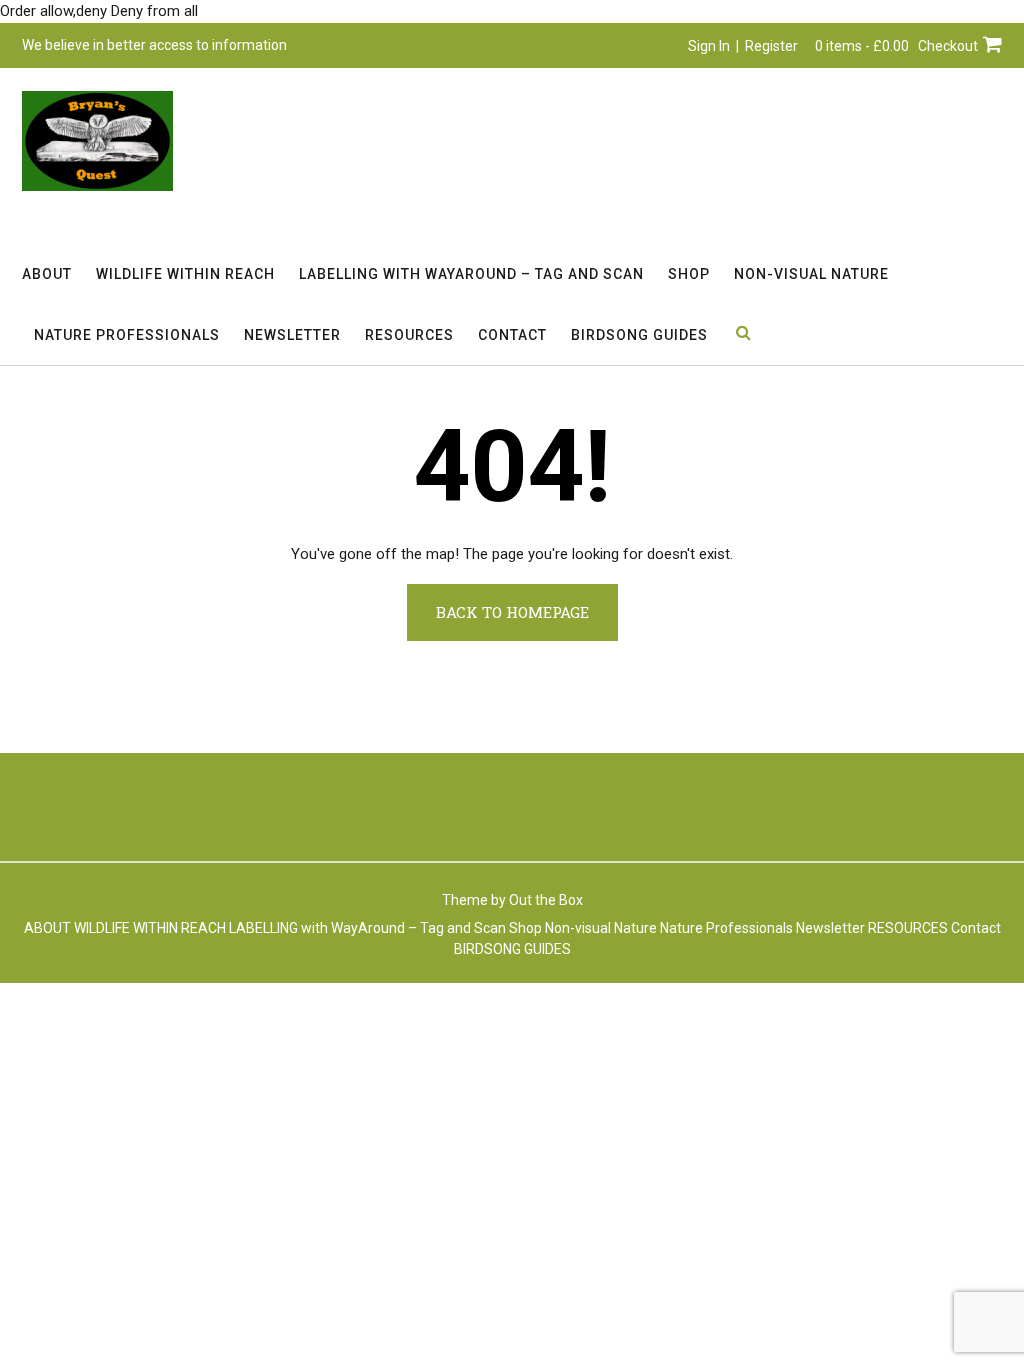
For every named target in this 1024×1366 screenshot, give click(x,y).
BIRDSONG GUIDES (639, 335)
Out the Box (546, 900)
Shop (689, 274)
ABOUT (47, 274)
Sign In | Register (743, 46)
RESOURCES (409, 335)
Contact (512, 335)
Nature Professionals (127, 335)
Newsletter (292, 335)
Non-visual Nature (811, 274)
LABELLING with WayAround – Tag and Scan (471, 274)
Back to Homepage (512, 612)
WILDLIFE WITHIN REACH (185, 274)
